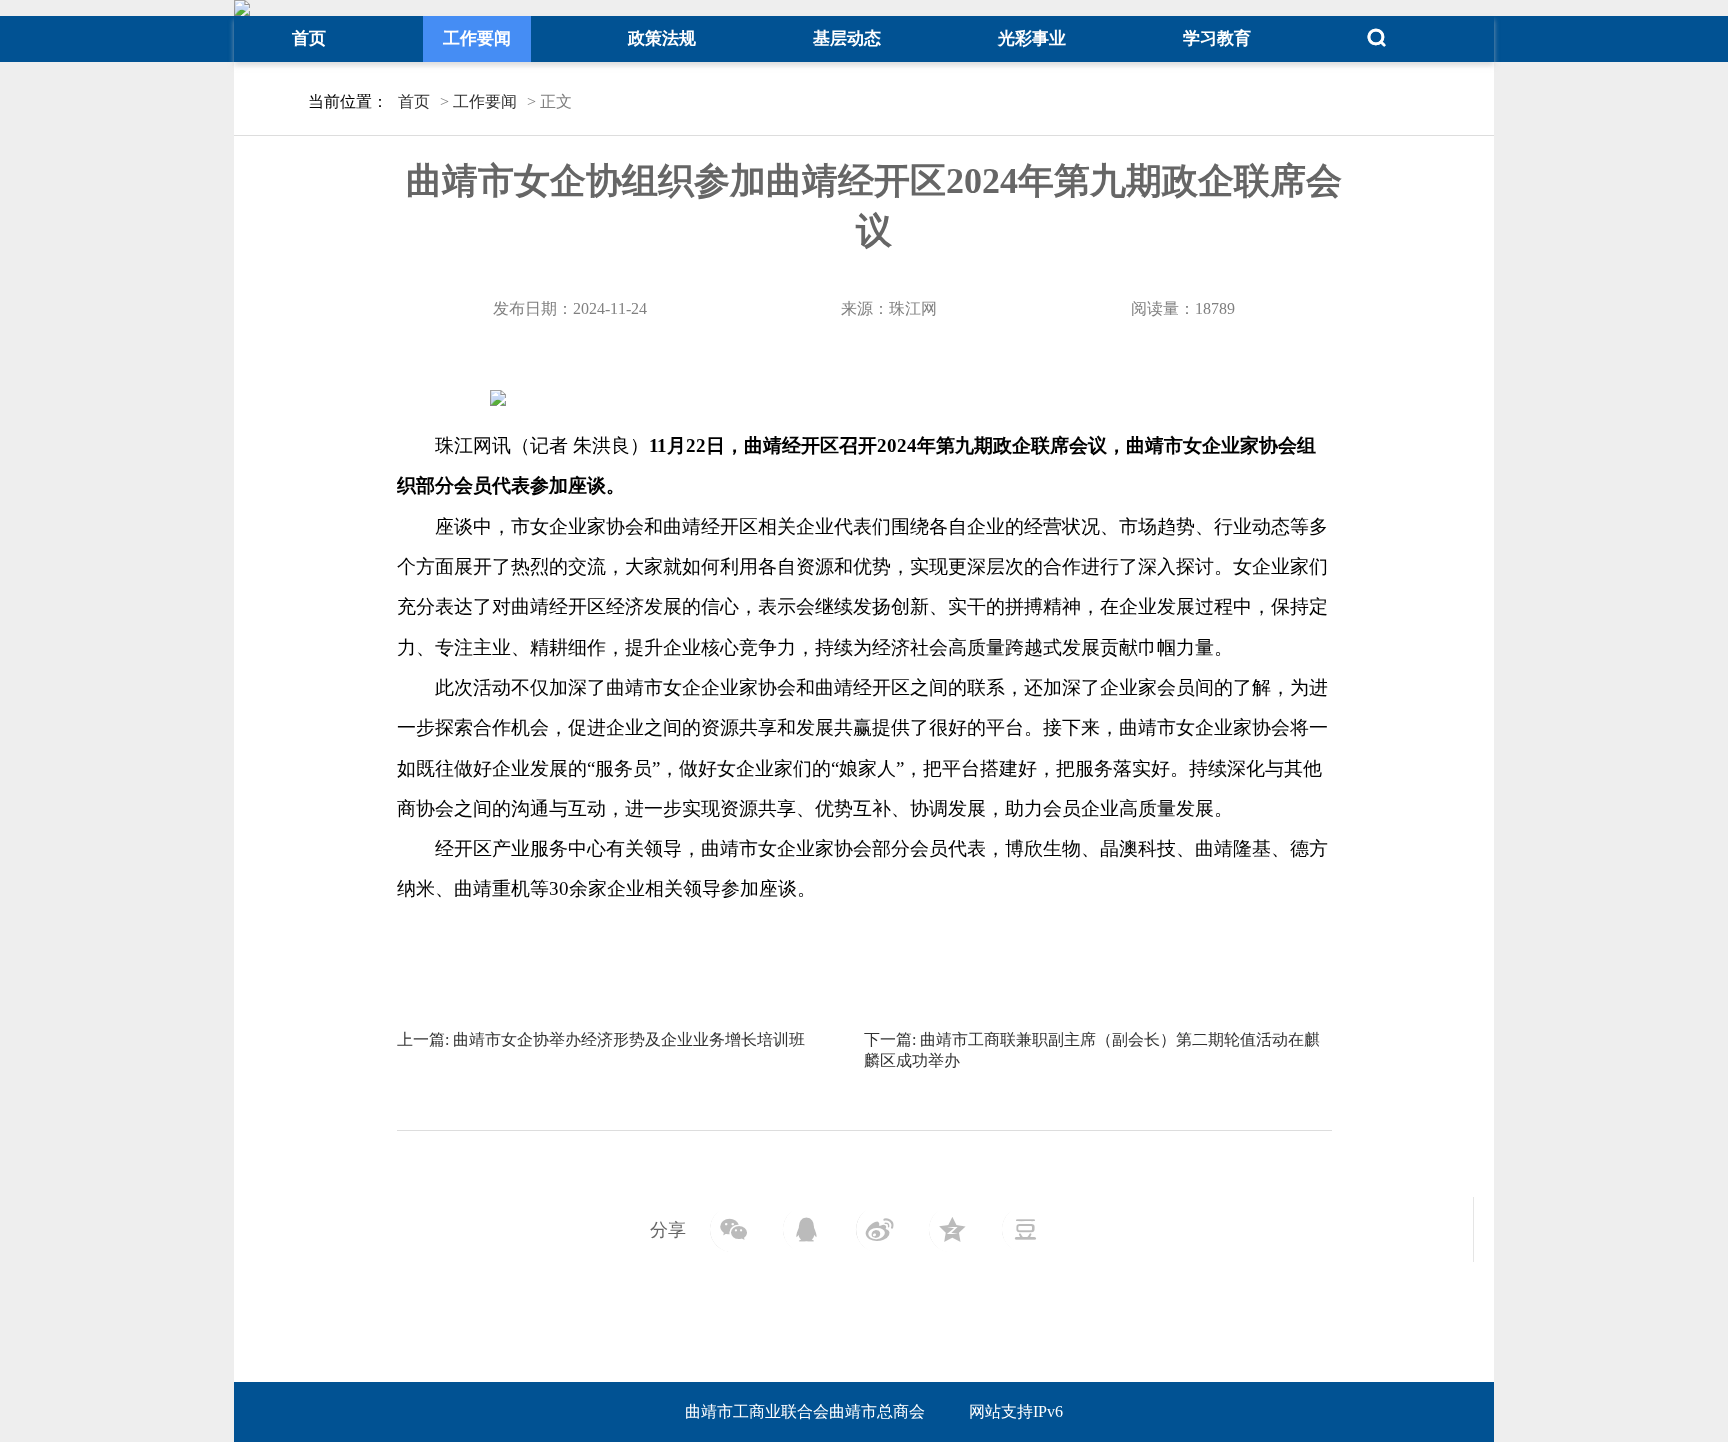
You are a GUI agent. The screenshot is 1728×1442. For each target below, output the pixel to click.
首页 (309, 38)
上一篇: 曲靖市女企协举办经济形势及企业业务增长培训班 (601, 1039)
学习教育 (1217, 38)
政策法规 (662, 38)
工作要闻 (477, 38)
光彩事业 (1032, 38)
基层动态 (847, 38)
